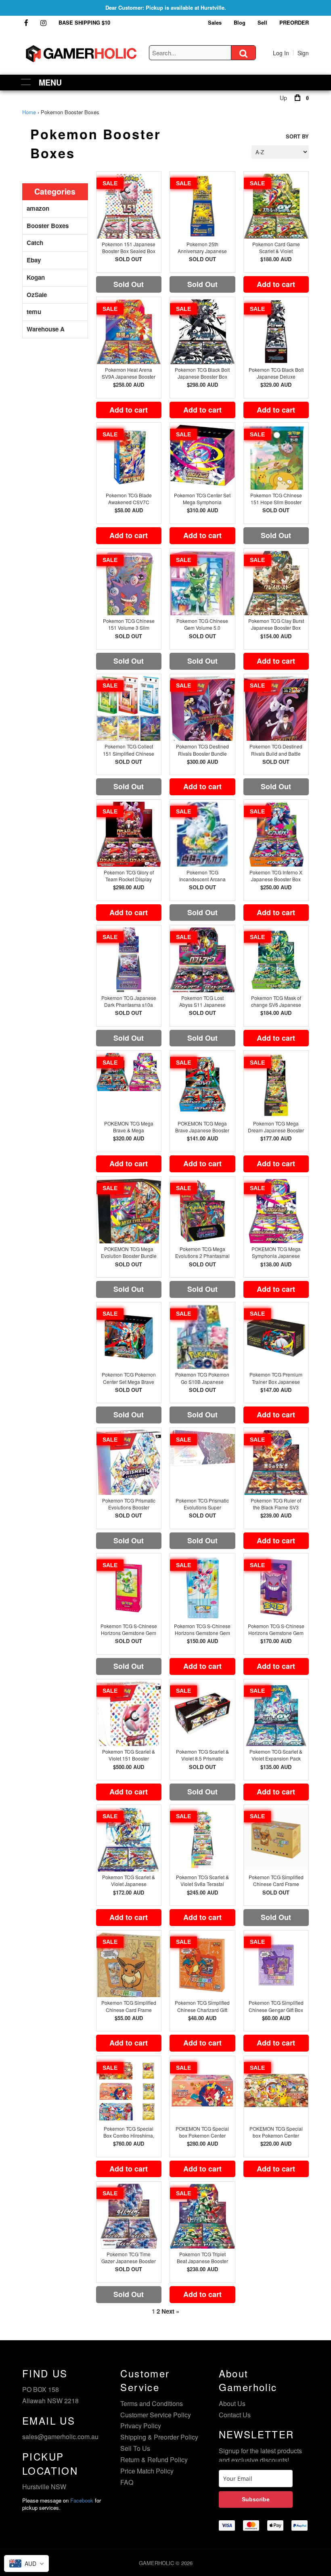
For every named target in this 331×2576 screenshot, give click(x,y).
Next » (170, 2311)
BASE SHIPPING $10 (84, 22)
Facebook (82, 2500)
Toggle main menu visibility (26, 81)
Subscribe (256, 2499)
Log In (281, 53)
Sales (215, 22)
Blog (240, 22)
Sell (262, 22)
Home (29, 112)
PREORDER (294, 22)
